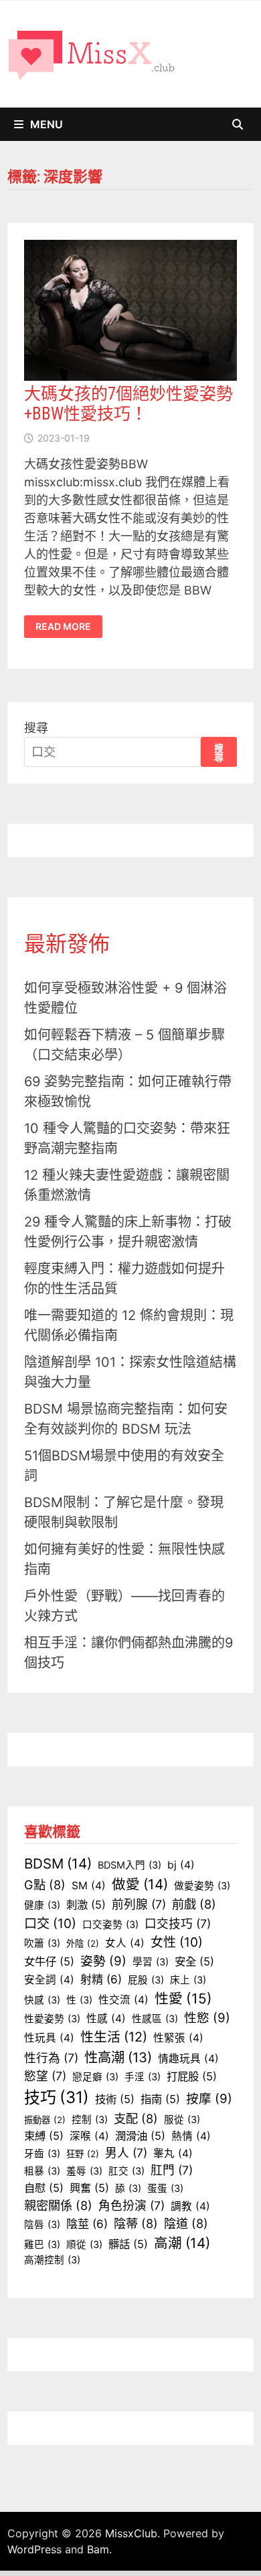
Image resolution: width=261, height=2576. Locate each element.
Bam (98, 2549)
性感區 (155, 2019)
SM (89, 1886)
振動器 (45, 2120)
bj (181, 1865)
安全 (194, 1961)
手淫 (143, 2077)
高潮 (182, 2243)
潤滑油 (140, 2136)
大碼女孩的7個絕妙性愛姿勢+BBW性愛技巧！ (128, 404)
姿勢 (103, 1961)
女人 (125, 1943)
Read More (63, 627)
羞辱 (84, 2171)
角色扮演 (132, 2206)
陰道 (186, 2223)
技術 (115, 2099)
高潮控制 (52, 2260)
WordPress (34, 2549)
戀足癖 (95, 2077)
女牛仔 (49, 1961)
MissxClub (131, 2533)
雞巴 (42, 2245)
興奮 (89, 2188)
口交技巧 (178, 1924)
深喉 (89, 2136)
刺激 (86, 1905)
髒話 (128, 2244)
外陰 (83, 1943)
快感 (42, 2000)
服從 (182, 2120)
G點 (45, 1885)
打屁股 (192, 2076)
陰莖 (87, 2224)
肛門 (172, 2170)
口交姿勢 (110, 1925)
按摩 (209, 2099)
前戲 (194, 1904)
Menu (47, 124)
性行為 (51, 2058)
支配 (136, 2118)
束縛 (44, 2136)
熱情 (191, 2136)
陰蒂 (136, 2223)
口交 (50, 1923)
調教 (190, 2206)
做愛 (140, 1884)
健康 (42, 1905)
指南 (160, 2099)
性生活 (114, 2037)
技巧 (57, 2097)
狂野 (83, 2154)
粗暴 (42, 2171)
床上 (188, 1980)
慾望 (45, 2076)
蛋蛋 (165, 2189)
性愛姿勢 (52, 2019)
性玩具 (49, 2038)
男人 (126, 2153)
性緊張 (178, 2038)
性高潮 (118, 2057)
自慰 (44, 2188)
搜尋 (36, 728)
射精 (101, 1979)
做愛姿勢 (202, 1886)
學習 (151, 1962)
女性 (177, 1942)
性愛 (183, 1998)
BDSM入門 (129, 1865)
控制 (90, 2120)
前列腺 (139, 1904)
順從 (84, 2245)
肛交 (126, 2171)
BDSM (58, 1864)
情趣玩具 (188, 2059)
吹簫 (42, 1943)
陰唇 (42, 2225)
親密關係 (58, 2205)
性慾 (207, 2018)
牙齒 (42, 2154)
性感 (106, 2019)
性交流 (123, 2000)
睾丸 (173, 2153)
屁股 (146, 1980)
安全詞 (49, 1980)
